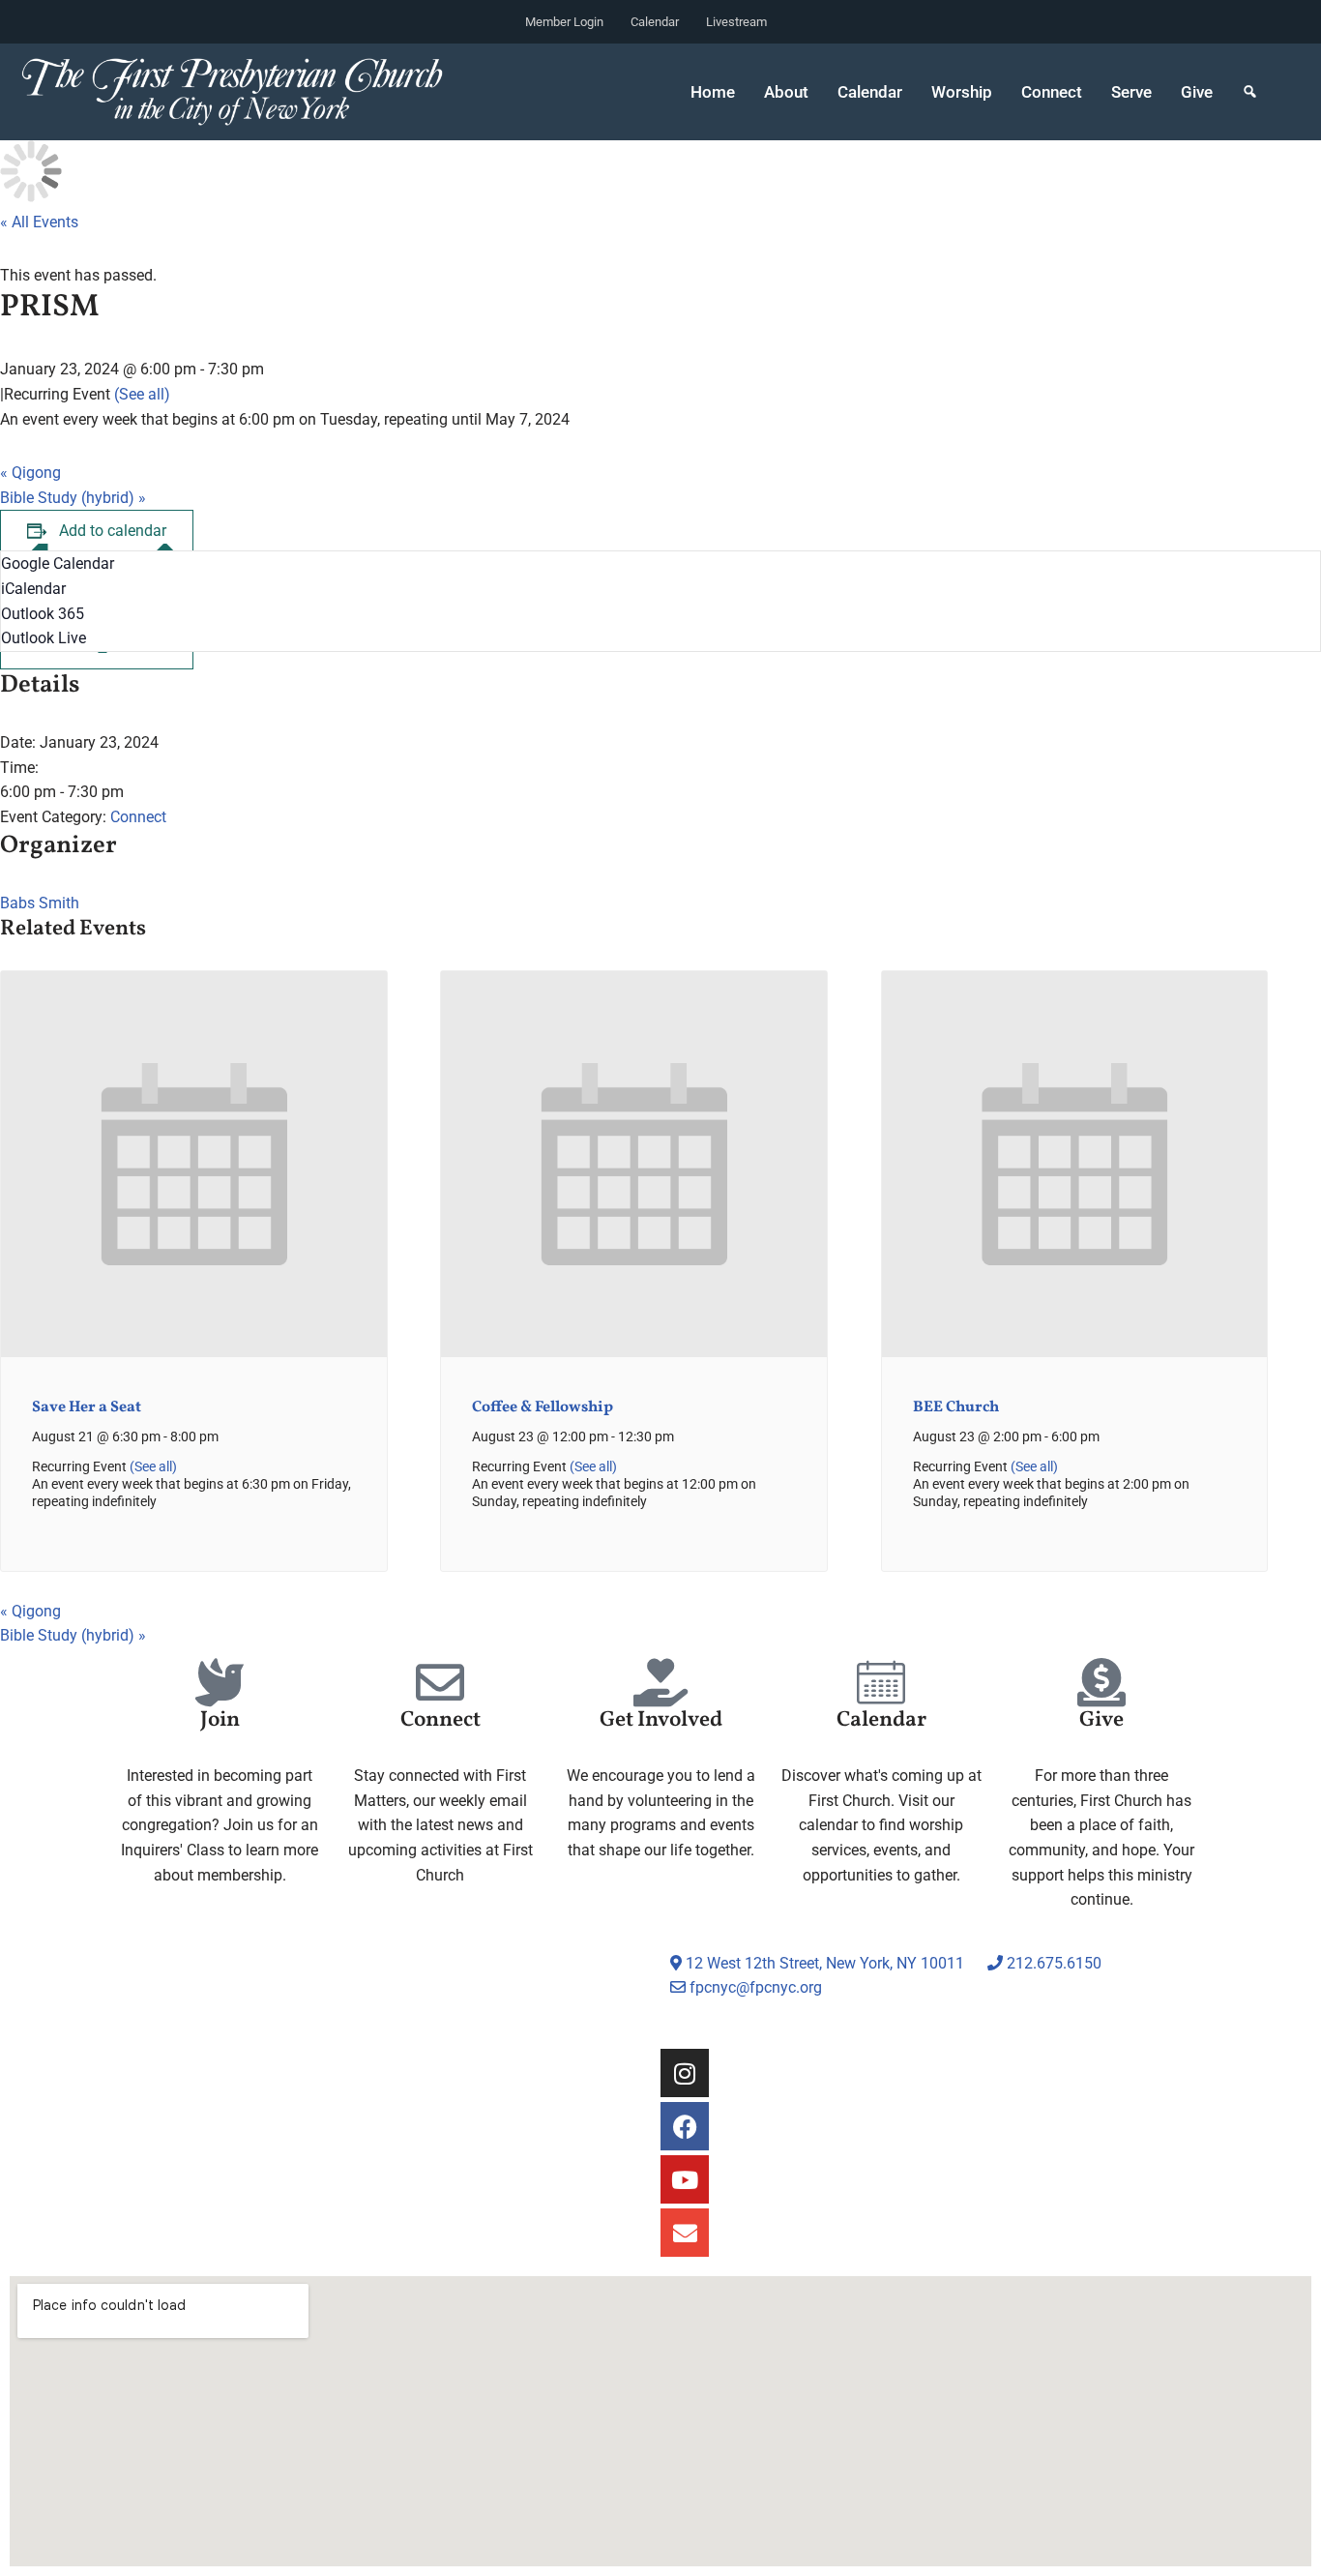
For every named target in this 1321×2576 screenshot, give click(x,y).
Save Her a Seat (87, 1407)
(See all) (142, 394)
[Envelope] (685, 2233)
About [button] (786, 92)
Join (220, 1720)
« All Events (39, 222)
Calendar (655, 22)
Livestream (736, 22)
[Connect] (440, 1682)
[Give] (1101, 1682)
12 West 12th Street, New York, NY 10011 (823, 1963)
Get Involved (661, 1720)
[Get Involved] (660, 1682)
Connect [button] (1052, 92)
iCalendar (33, 589)
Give (1197, 92)
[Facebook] (685, 2126)
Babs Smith (40, 903)
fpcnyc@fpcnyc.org (756, 1987)
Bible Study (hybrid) (73, 498)
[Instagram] (685, 2073)
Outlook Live (44, 638)
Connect (138, 817)
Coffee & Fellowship (543, 1407)
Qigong (30, 473)
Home (713, 92)
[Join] (220, 1682)
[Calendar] (881, 1682)
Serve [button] (1131, 92)
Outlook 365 (43, 614)
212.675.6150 (1052, 1963)
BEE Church (956, 1407)
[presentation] (194, 1353)
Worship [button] (962, 92)
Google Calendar (58, 563)
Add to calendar (113, 531)
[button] (1250, 92)
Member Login (564, 22)
